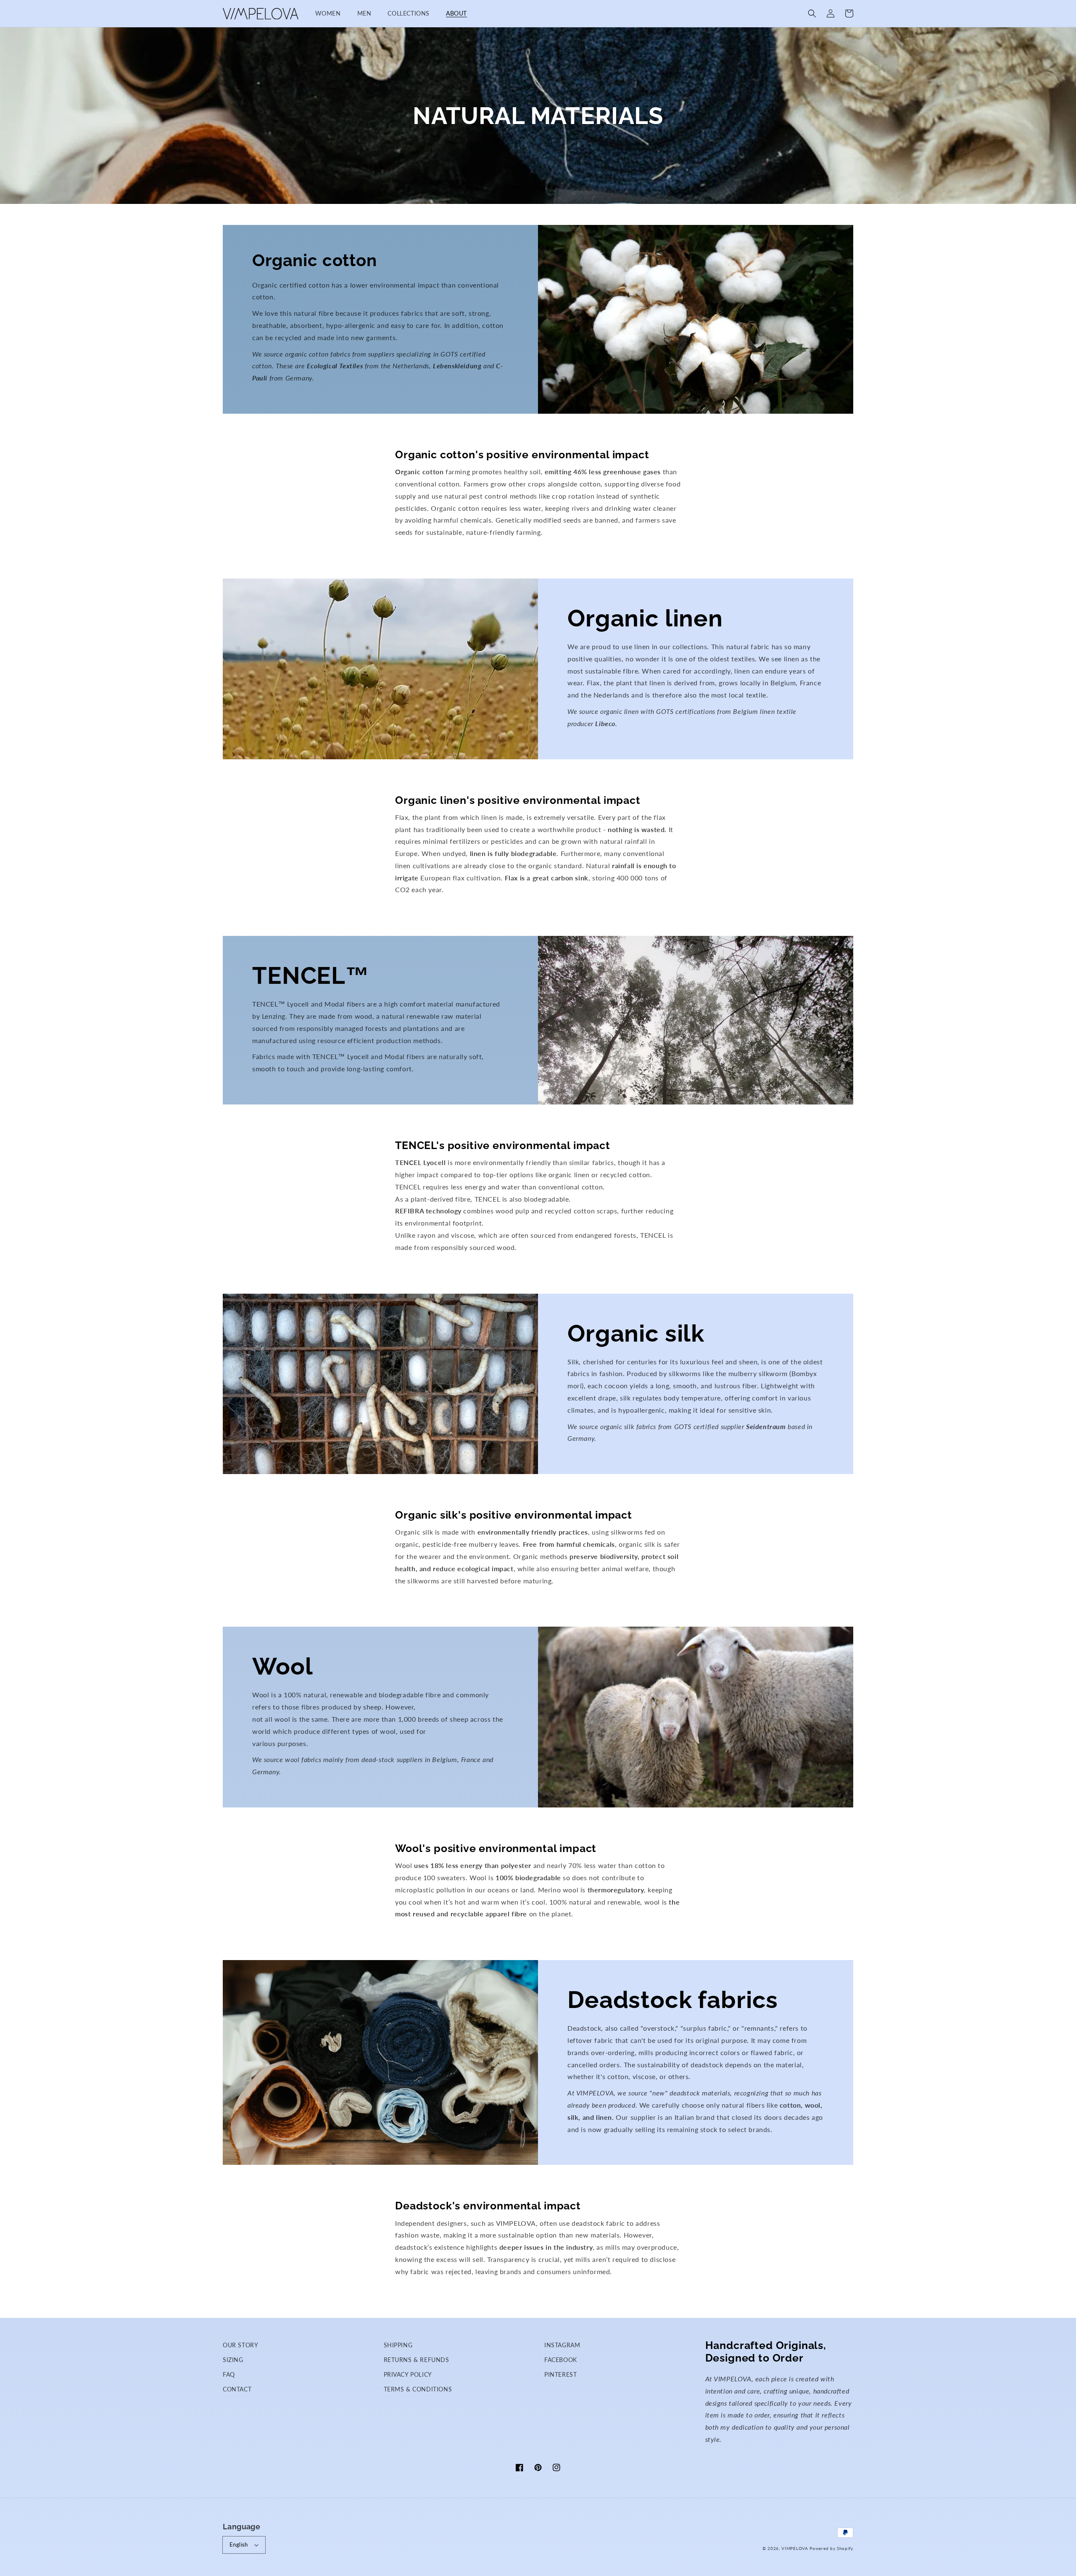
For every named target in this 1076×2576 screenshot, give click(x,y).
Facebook (561, 2360)
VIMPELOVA (795, 2548)
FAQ (229, 2374)
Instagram (562, 2345)
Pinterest (560, 2374)
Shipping (398, 2345)
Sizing (233, 2360)
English (239, 2544)
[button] (812, 13)
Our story (240, 2345)
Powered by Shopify (831, 2548)
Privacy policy (408, 2374)
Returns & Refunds (417, 2360)
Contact (237, 2389)
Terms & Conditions (418, 2389)
